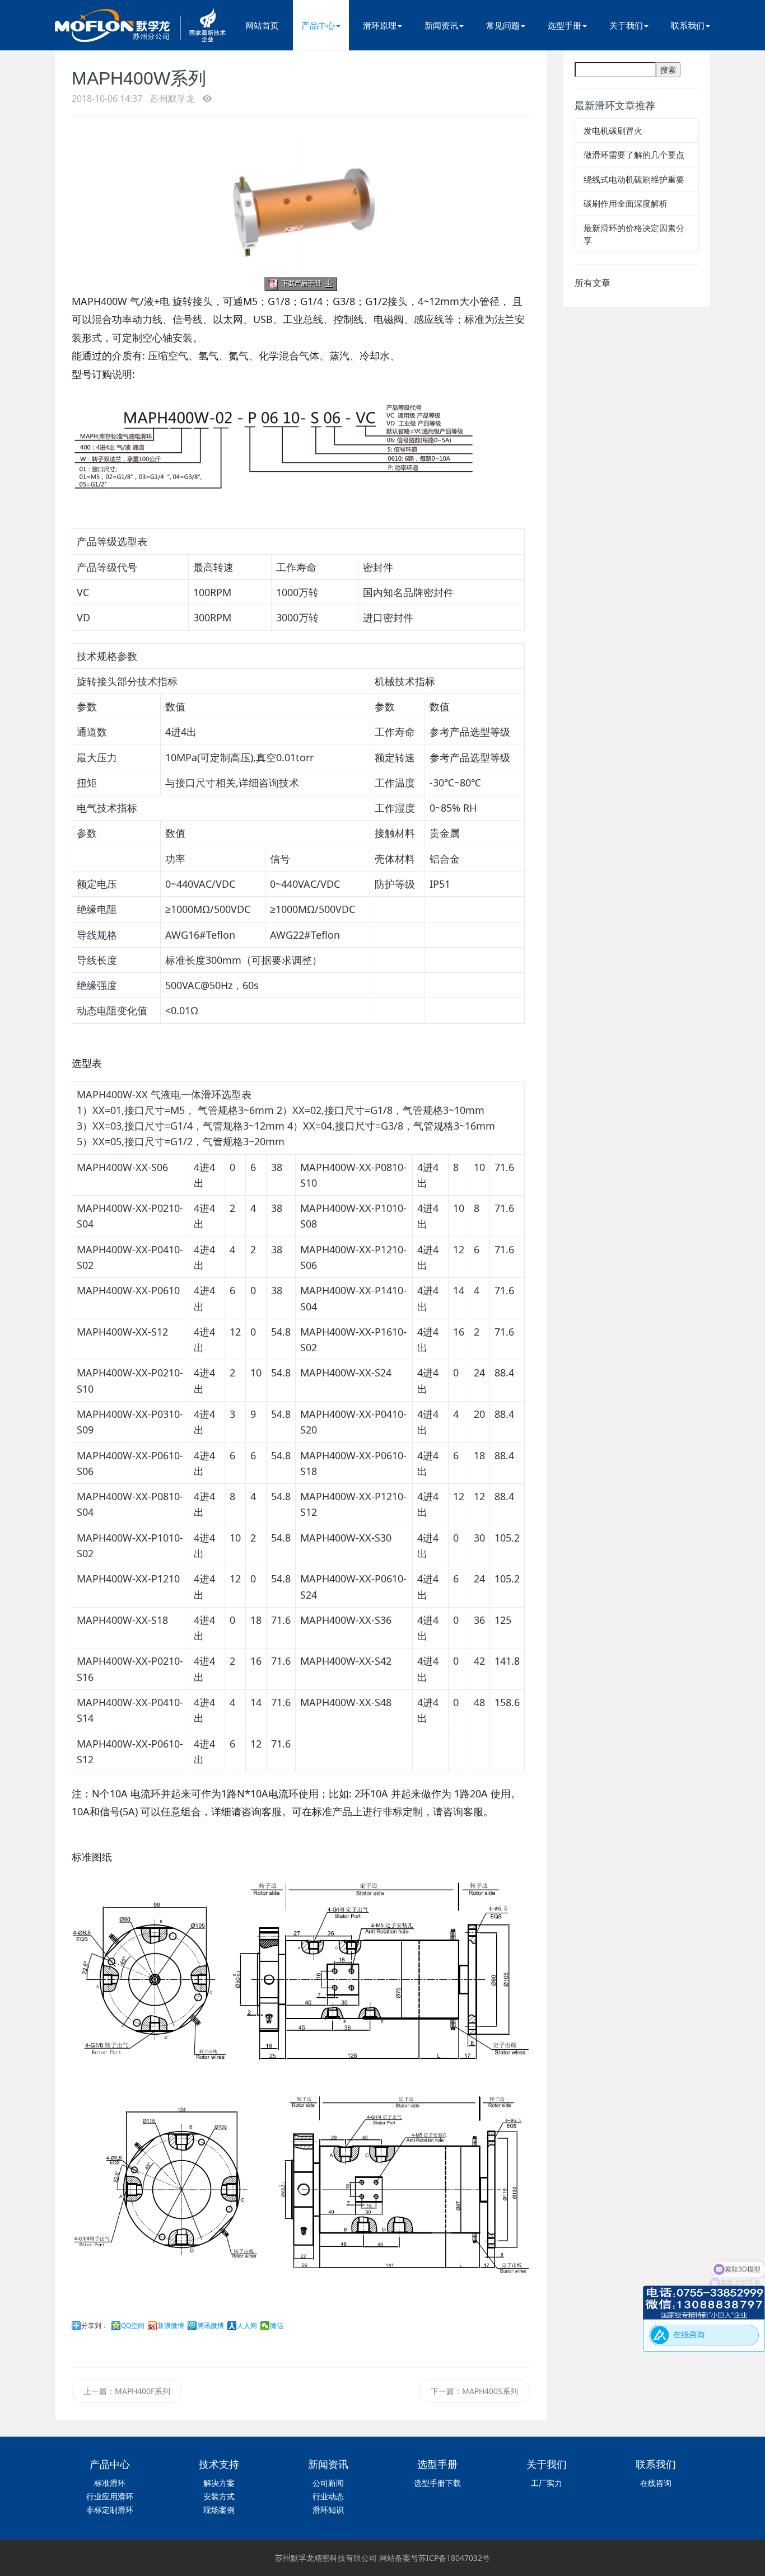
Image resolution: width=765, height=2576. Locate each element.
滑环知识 (328, 2510)
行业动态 (328, 2496)
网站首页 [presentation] (262, 25)
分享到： (95, 2326)
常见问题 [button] (503, 25)
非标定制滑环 (110, 2510)
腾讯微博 (211, 2326)
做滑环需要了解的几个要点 (634, 154)
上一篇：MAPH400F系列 (127, 2391)
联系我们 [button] (688, 25)
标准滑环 (110, 2483)
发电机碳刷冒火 (613, 130)
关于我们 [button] (626, 25)
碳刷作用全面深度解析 (626, 203)
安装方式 (219, 2496)
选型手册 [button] (565, 25)
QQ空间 (133, 2326)
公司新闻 (328, 2483)
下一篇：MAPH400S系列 (474, 2391)
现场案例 (219, 2510)
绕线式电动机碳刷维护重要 (634, 179)
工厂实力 (547, 2483)
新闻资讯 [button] (441, 25)
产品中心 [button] (318, 25)
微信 (277, 2326)
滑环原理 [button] (380, 25)
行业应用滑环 (110, 2496)
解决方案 (219, 2483)
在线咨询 (656, 2483)
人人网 (247, 2326)
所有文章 (593, 283)
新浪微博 (171, 2326)
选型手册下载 (437, 2483)
